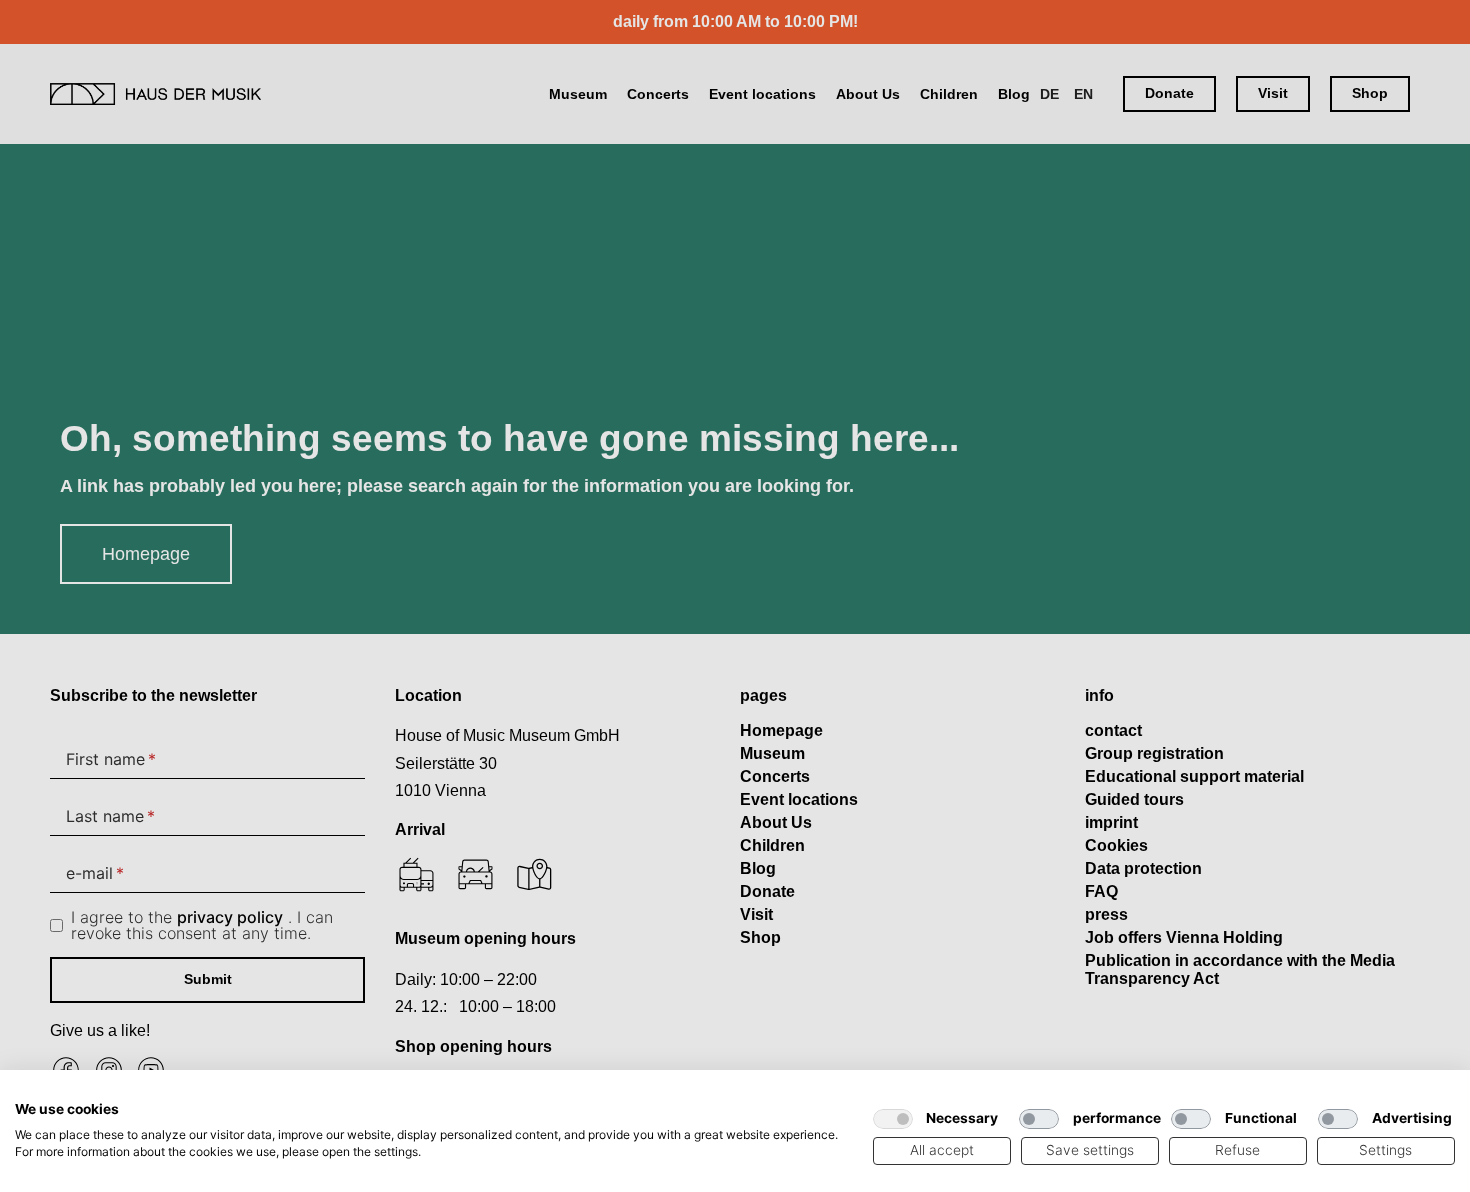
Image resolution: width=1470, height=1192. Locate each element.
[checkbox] (893, 1119)
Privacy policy (803, 1094)
